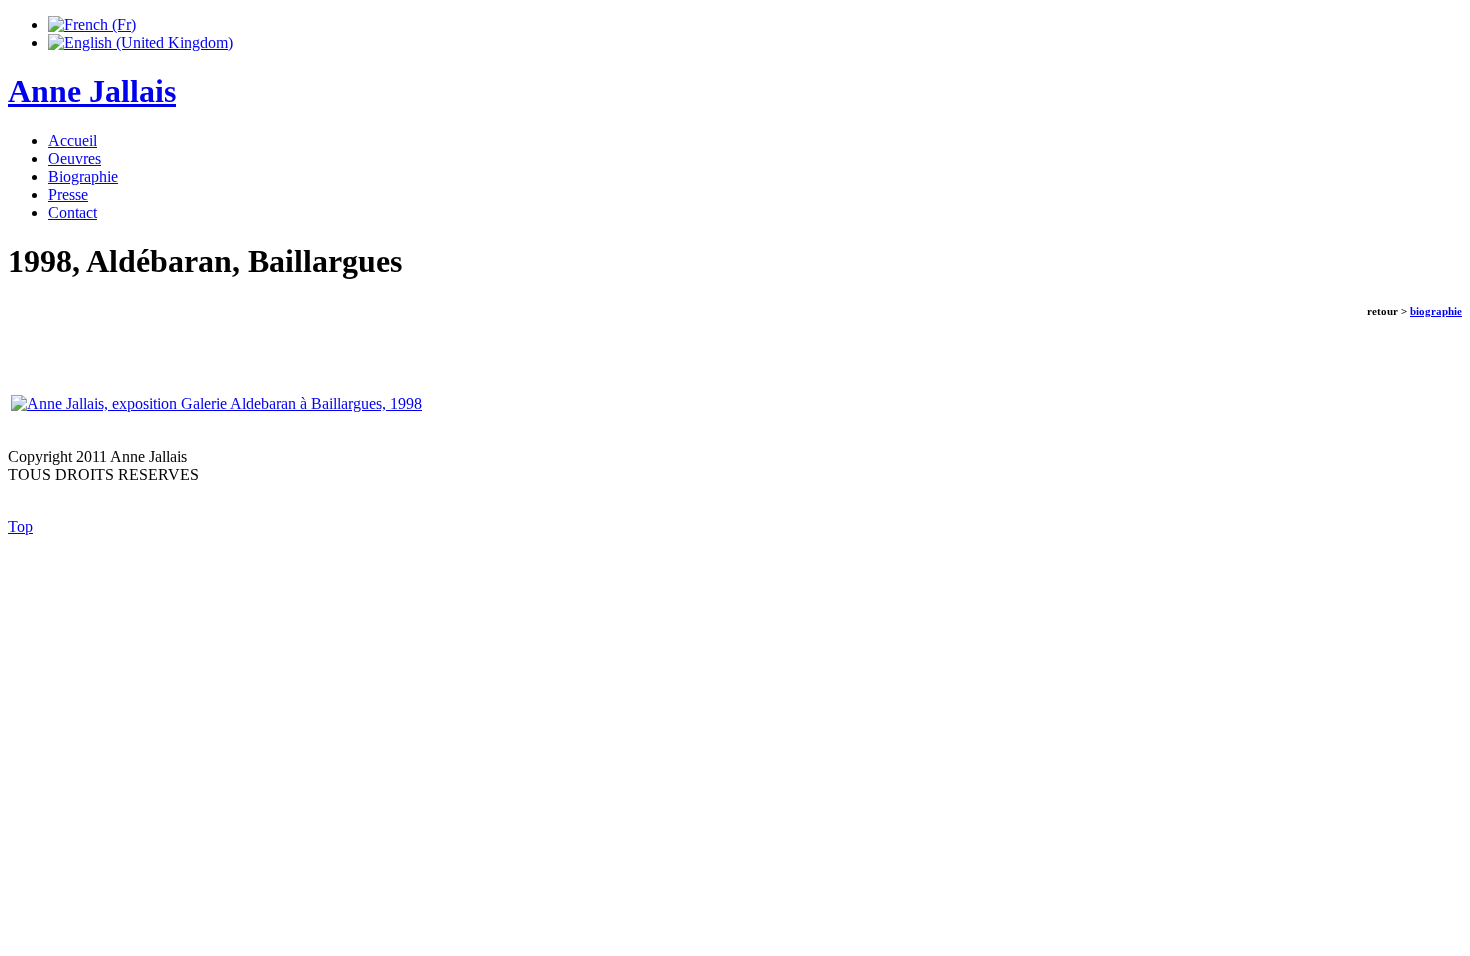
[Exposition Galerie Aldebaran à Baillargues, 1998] (216, 403)
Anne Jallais (92, 91)
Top (20, 526)
